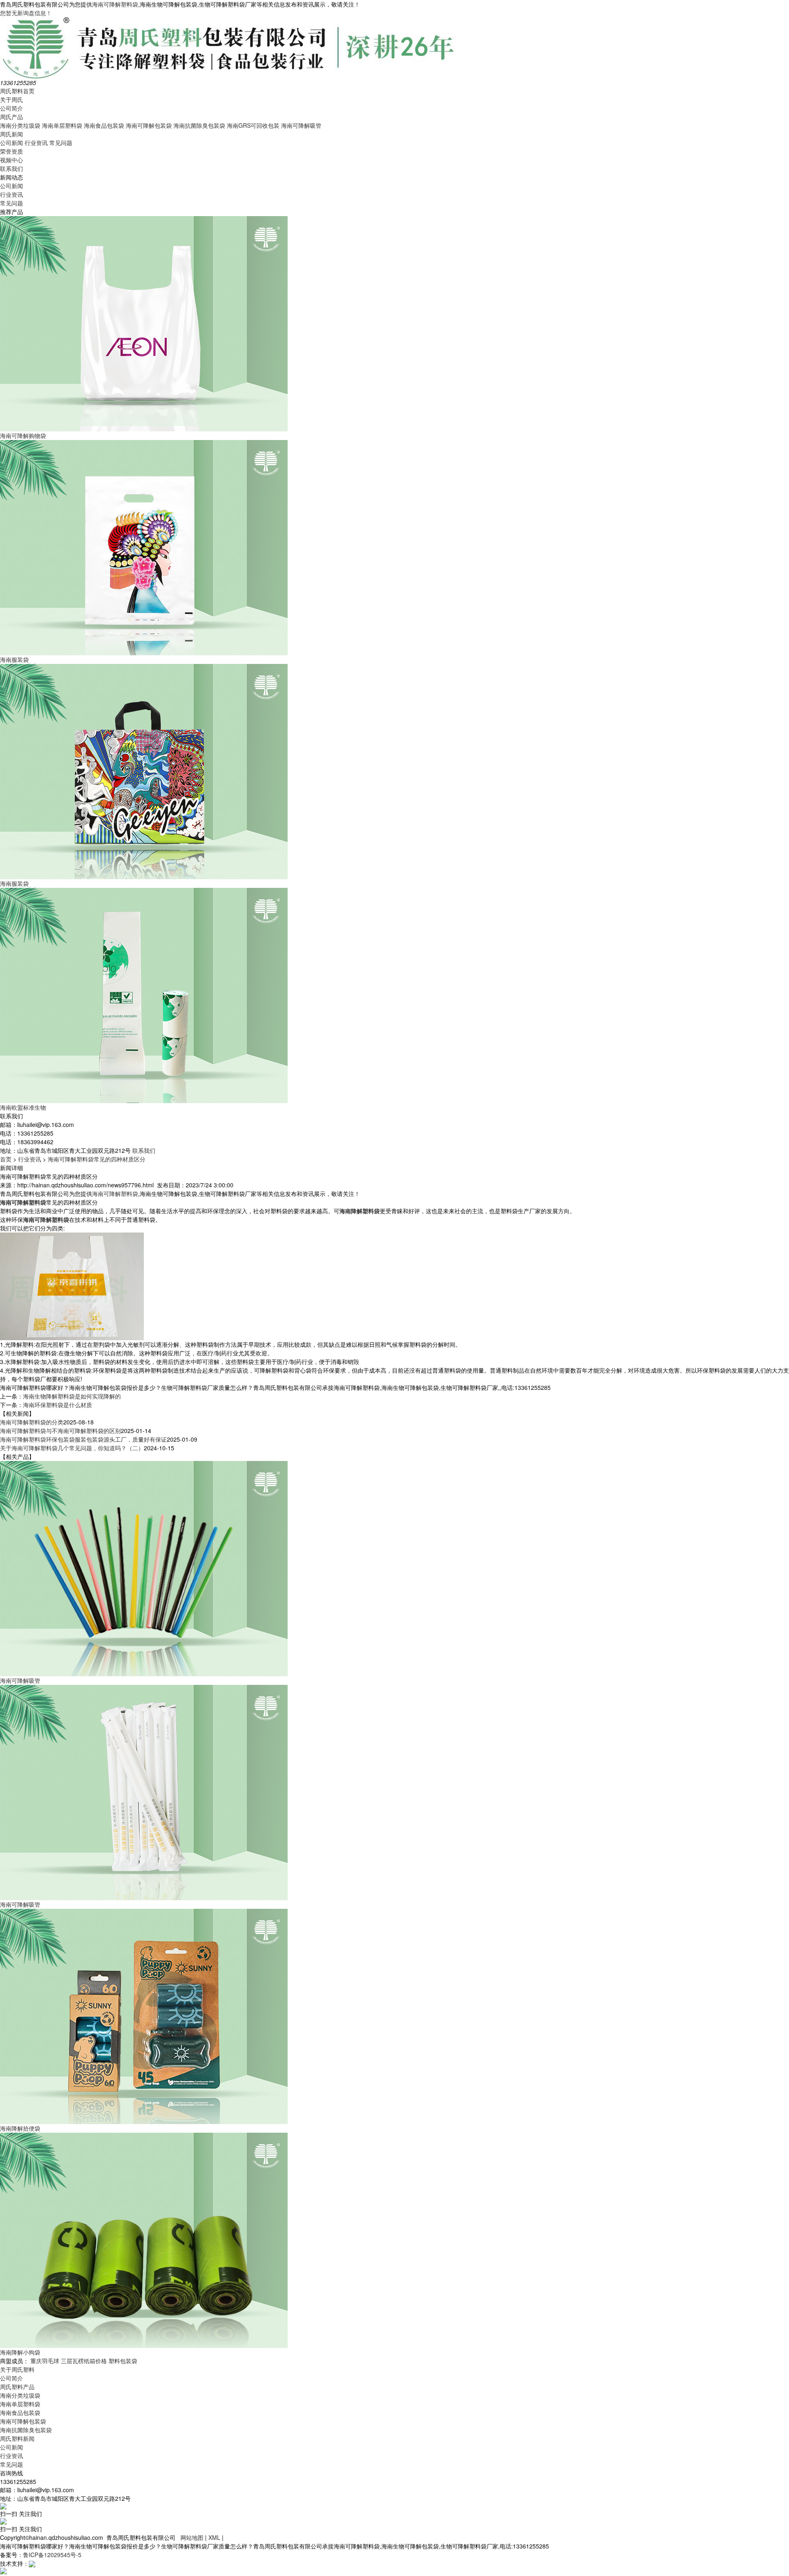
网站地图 (192, 2537)
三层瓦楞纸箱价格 (84, 2361)
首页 (6, 1159)
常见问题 (61, 143)
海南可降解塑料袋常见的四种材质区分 (97, 1159)
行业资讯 (36, 143)
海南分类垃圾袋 (20, 125)
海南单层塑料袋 (62, 125)
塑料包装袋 (123, 2361)
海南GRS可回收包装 (253, 125)
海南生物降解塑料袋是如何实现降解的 (72, 1396)
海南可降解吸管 (301, 125)
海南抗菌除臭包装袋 (199, 125)
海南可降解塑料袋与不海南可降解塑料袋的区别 (60, 1431)
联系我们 (12, 168)
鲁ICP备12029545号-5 (52, 2555)
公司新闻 (12, 143)
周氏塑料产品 (17, 2387)
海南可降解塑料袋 (115, 4)
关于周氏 (12, 99)
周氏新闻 (12, 134)
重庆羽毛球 (45, 2361)
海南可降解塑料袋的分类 (32, 1422)
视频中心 (12, 160)
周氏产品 (12, 117)
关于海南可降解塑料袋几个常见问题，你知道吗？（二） (72, 1448)
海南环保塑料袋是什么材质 (58, 1405)
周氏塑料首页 (17, 91)
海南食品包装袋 (104, 125)
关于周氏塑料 (17, 2369)
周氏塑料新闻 (17, 2438)
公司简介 (12, 108)
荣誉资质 (12, 151)
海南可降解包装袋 (149, 125)
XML (214, 2537)
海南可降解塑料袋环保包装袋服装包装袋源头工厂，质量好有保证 (83, 1439)
